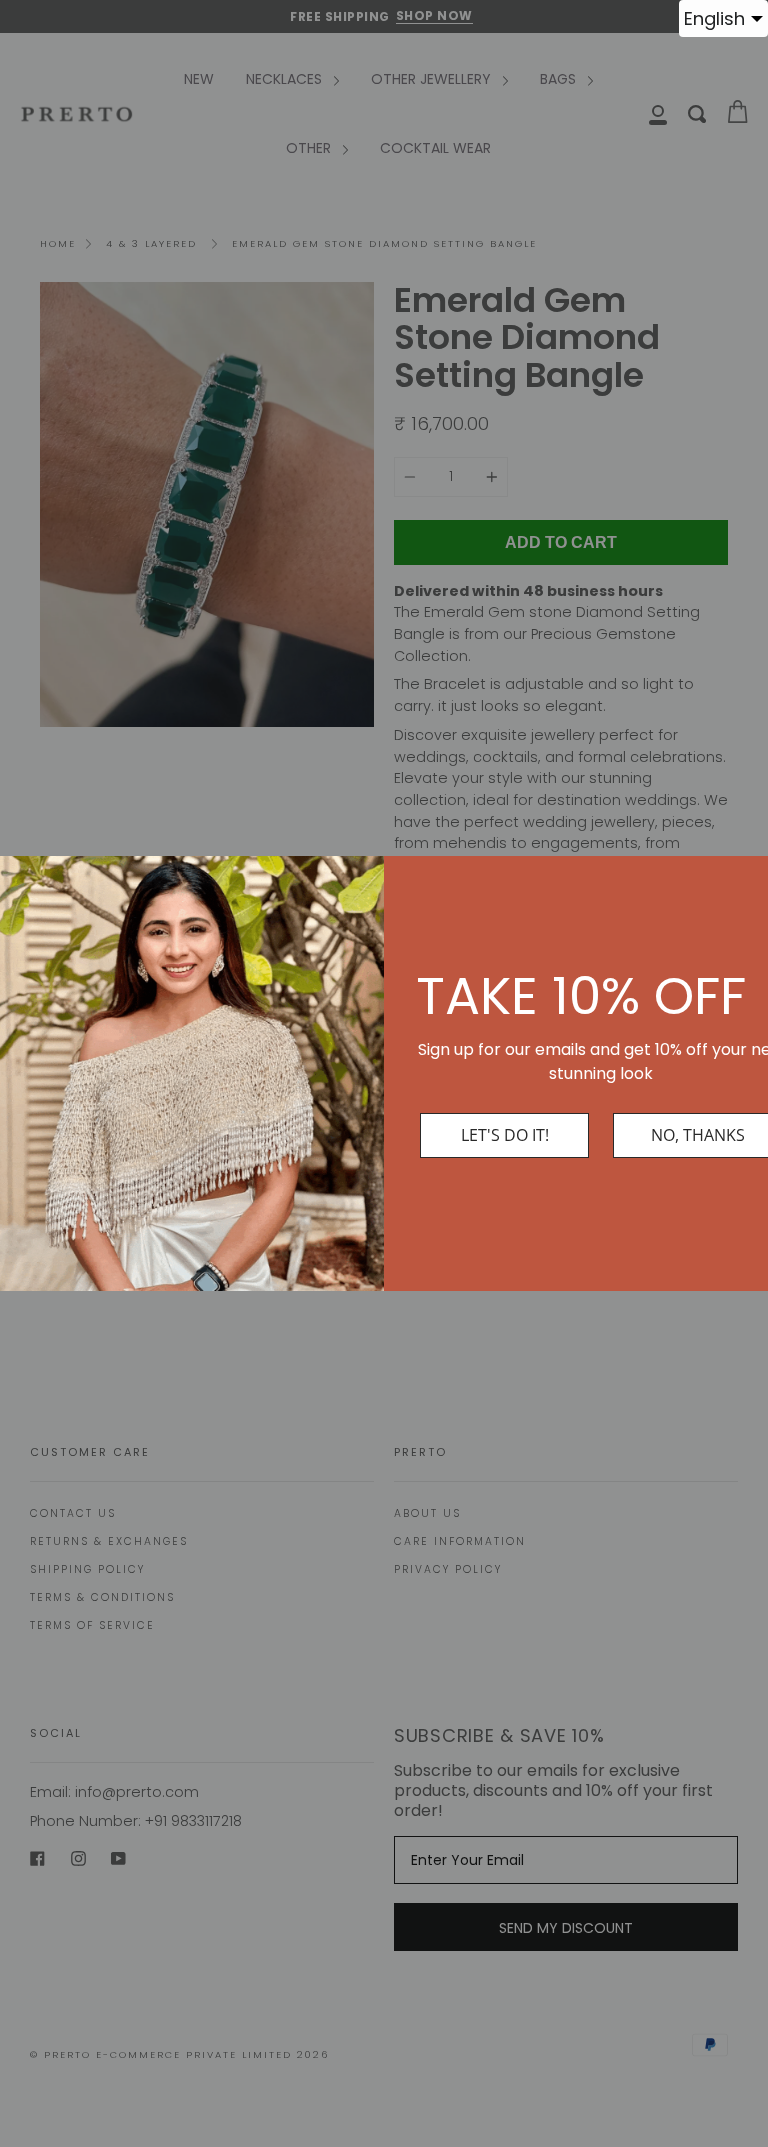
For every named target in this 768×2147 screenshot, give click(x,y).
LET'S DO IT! (505, 1135)
